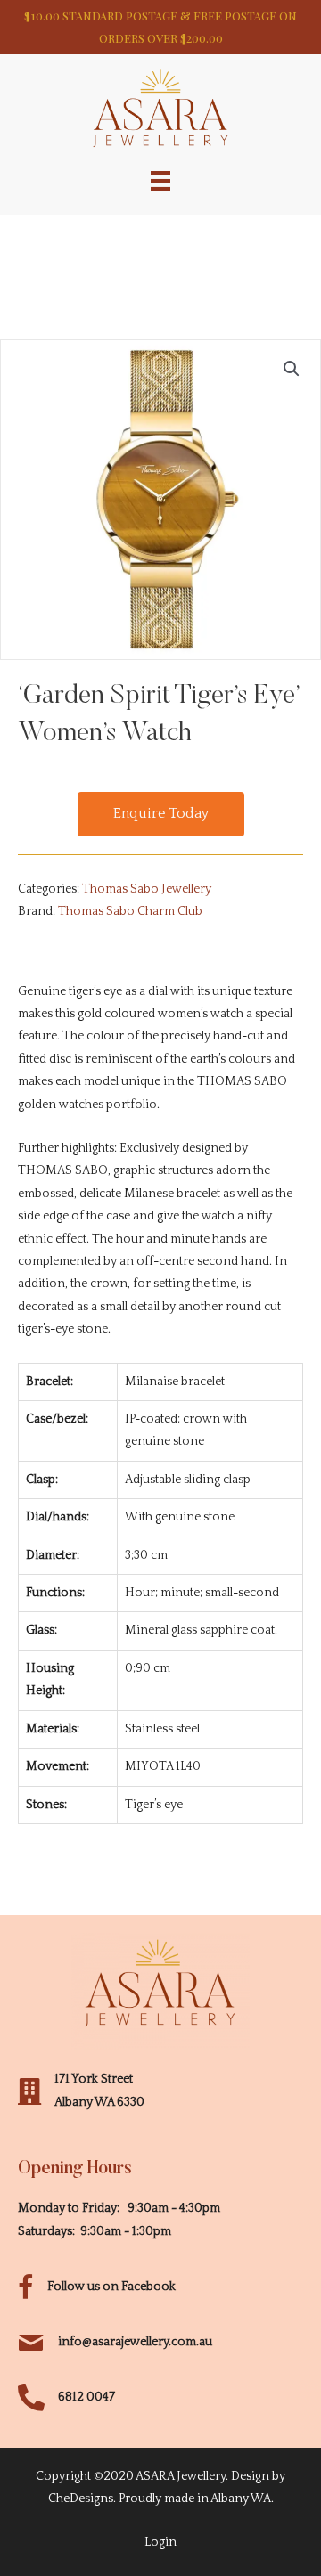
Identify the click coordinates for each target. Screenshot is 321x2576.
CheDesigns (81, 2499)
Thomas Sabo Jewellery (147, 889)
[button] (161, 814)
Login (160, 2542)
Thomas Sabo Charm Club (130, 911)
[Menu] (160, 180)
